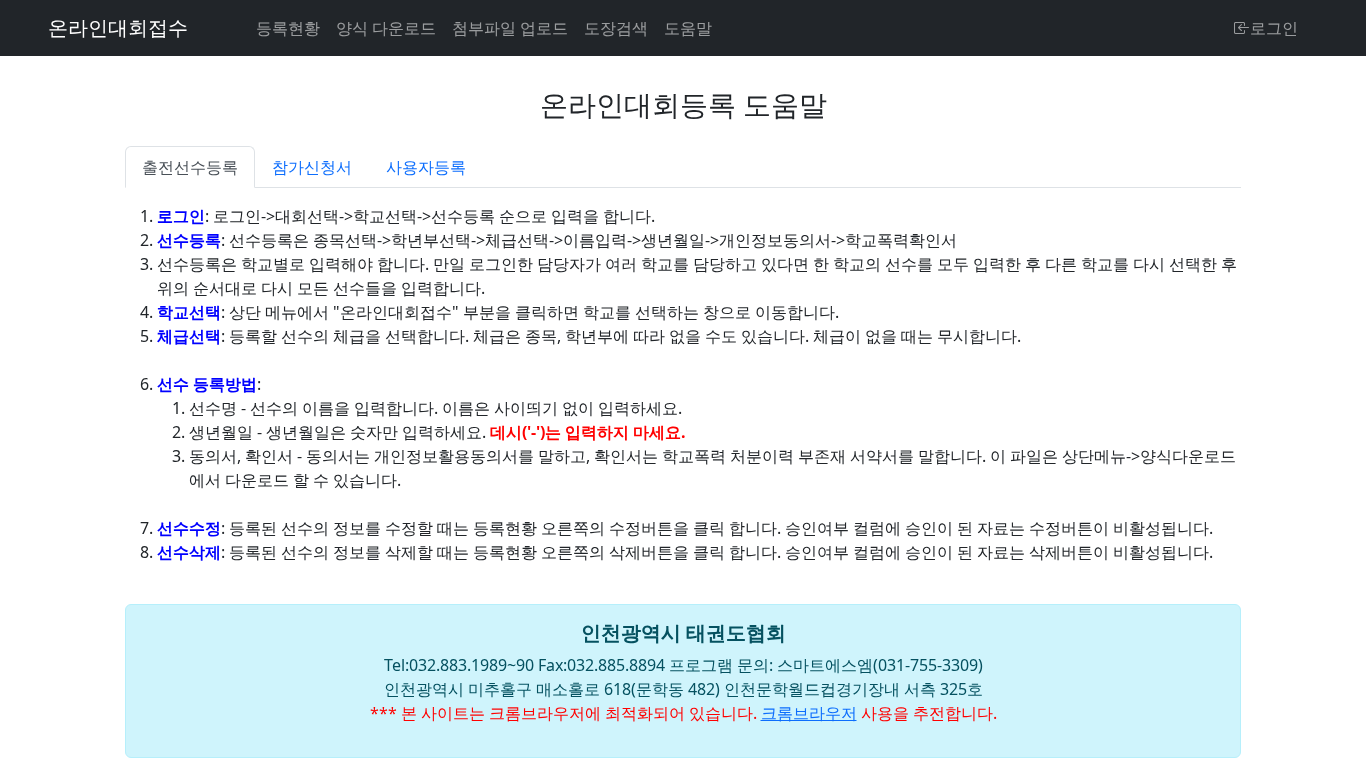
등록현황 (288, 28)
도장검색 (616, 28)
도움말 (688, 28)
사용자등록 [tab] (426, 167)
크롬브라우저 (809, 713)
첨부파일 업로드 (510, 28)
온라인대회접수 (118, 27)
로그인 (1274, 28)
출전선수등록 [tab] (190, 167)
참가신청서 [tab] (312, 167)
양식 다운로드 (386, 28)
